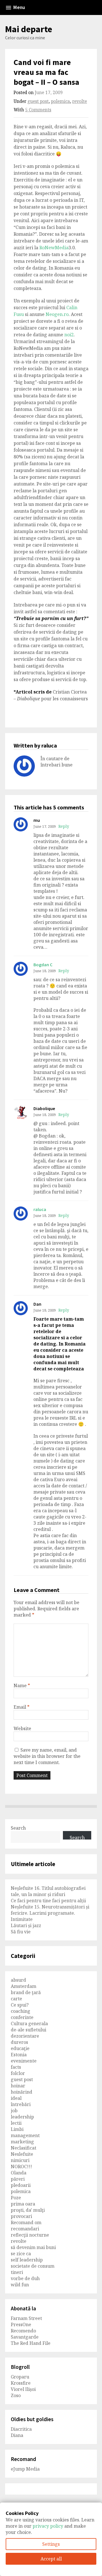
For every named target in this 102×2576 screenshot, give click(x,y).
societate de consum (33, 2266)
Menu (19, 7)
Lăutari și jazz (26, 1925)
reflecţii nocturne (30, 2235)
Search (18, 1828)
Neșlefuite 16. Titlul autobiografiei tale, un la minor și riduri (48, 1891)
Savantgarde (25, 2337)
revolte (80, 101)
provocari (21, 2216)
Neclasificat (24, 2148)
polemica (60, 101)
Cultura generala (29, 2023)
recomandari (25, 2229)
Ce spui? (20, 2005)
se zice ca (21, 2254)
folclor (18, 2073)
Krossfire (21, 2383)
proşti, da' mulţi (28, 2210)
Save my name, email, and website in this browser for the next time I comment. (47, 1756)
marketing (22, 2142)
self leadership (27, 2260)
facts (16, 2067)
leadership (22, 2117)
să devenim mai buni (33, 2247)
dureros (19, 2042)
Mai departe (29, 29)
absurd (18, 1980)
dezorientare (25, 2036)
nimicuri (20, 2160)
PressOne (21, 2324)
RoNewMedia (54, 248)
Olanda (19, 2173)
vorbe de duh (25, 2278)
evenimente (24, 2061)
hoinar (18, 2086)
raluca (40, 1209)
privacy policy (48, 2526)
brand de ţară (26, 1992)
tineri (17, 2272)
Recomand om (26, 2222)
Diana (17, 2435)
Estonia (19, 2055)
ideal (16, 2098)
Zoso (16, 2395)
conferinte (22, 2017)
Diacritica (21, 2429)
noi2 (69, 335)
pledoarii (21, 2185)
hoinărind (22, 2092)
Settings (51, 2544)
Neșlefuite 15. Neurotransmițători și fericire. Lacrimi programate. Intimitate (50, 1913)
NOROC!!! (21, 2166)
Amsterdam (24, 1986)
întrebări (21, 2104)
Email (22, 1707)
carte (16, 1999)
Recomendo (23, 2331)
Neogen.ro (57, 314)
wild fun (20, 2285)
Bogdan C (43, 965)
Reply (64, 826)
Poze (16, 2198)
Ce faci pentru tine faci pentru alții (48, 1901)
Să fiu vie (21, 1932)
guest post (38, 101)
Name (22, 1685)
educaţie (20, 2048)
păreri (18, 2179)
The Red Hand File (31, 2343)
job (14, 2111)
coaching (21, 2011)
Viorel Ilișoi (23, 2389)
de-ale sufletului (28, 2030)
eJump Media (25, 2469)
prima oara (23, 2204)
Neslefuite (22, 2154)
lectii (16, 2123)
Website (22, 1728)
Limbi (17, 2129)
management (25, 2135)
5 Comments (38, 110)
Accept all (51, 2559)
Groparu (20, 2377)
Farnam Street (26, 2318)
